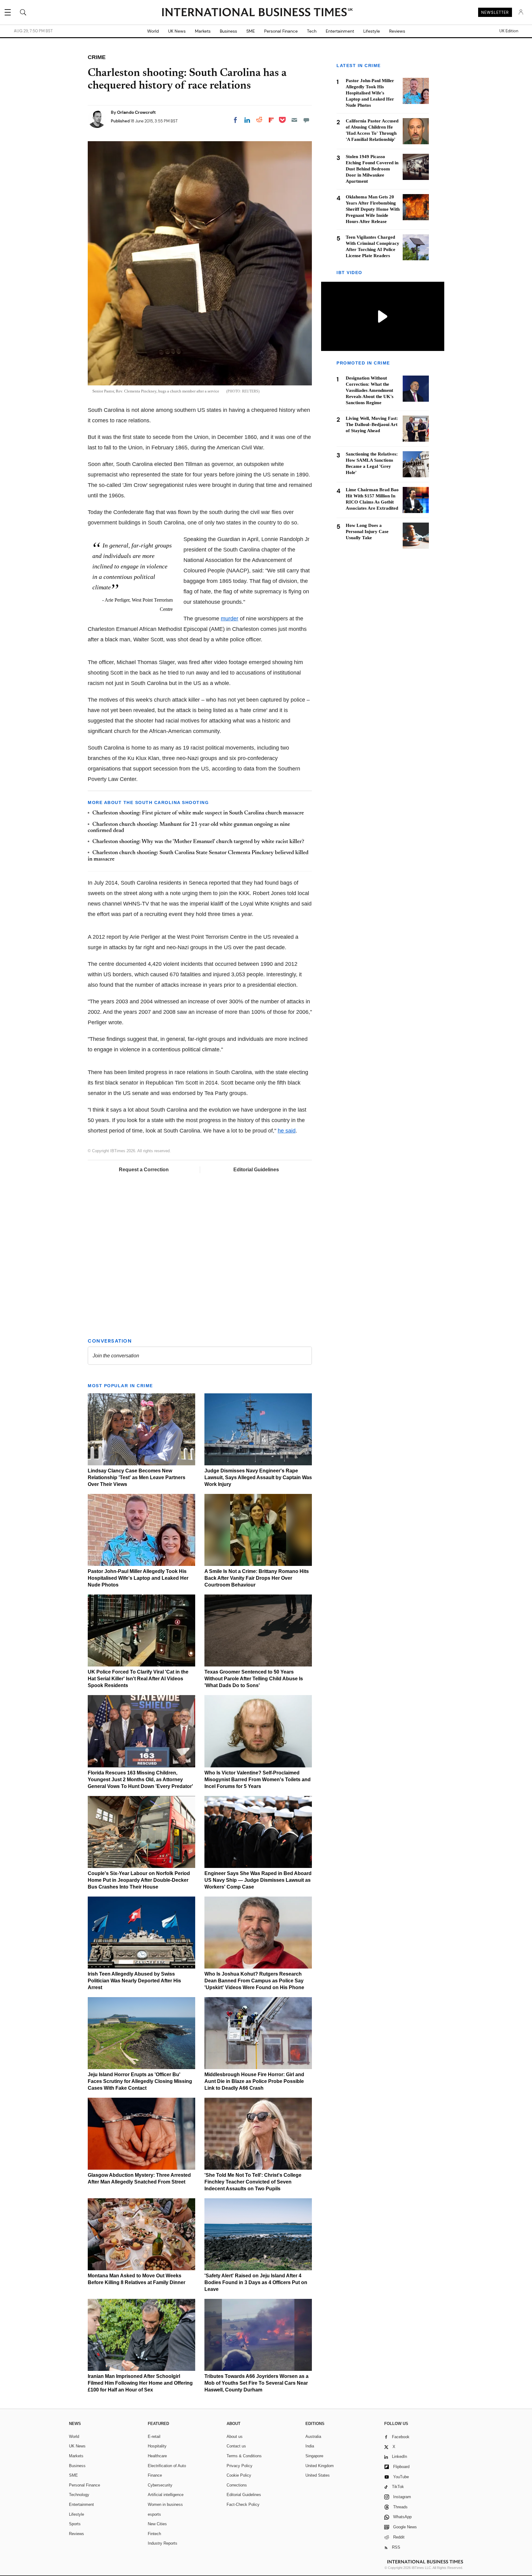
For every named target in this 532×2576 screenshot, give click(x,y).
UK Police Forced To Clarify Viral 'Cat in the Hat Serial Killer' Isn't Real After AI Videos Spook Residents (138, 1679)
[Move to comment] (306, 120)
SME (251, 31)
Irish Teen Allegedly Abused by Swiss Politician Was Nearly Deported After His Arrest (134, 1981)
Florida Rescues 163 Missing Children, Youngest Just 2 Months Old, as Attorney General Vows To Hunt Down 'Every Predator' (140, 1780)
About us (235, 2437)
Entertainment (340, 31)
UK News (177, 31)
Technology (79, 2495)
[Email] (294, 120)
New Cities (157, 2524)
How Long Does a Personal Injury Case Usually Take (367, 532)
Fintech (154, 2534)
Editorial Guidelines (256, 1170)
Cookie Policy (239, 2475)
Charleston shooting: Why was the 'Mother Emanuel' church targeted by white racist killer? (198, 842)
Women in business (165, 2504)
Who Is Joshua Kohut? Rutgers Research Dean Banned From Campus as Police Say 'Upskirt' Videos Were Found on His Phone (254, 1981)
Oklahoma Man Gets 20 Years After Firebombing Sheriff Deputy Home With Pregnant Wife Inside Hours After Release (373, 209)
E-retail (154, 2437)
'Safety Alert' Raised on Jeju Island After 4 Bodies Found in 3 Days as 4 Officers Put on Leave (256, 2282)
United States (318, 2475)
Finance (155, 2475)
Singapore (314, 2456)
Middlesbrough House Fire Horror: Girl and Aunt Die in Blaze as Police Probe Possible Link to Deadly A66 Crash (254, 2081)
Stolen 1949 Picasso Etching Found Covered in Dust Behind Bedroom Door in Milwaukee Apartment (372, 169)
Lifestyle (372, 31)
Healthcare (157, 2456)
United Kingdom (320, 2466)
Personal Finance (281, 31)
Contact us (236, 2446)
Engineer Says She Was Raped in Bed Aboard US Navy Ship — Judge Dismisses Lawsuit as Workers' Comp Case (258, 1880)
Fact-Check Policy (243, 2504)
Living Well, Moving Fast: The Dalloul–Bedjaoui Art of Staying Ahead (372, 424)
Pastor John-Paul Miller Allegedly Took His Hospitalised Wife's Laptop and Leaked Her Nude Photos (138, 1578)
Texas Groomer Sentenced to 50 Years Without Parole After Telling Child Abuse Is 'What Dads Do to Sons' (254, 1679)
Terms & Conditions (244, 2456)
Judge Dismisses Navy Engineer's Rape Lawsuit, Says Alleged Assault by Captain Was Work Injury (258, 1477)
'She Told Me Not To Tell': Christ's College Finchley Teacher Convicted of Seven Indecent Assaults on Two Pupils (253, 2182)
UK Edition (509, 31)
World (153, 31)
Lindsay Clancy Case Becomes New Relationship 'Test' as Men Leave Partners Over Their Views (137, 1477)
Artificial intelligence (166, 2495)
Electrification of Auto (167, 2466)
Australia (313, 2437)
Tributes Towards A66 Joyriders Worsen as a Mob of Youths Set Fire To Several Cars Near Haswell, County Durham (256, 2383)
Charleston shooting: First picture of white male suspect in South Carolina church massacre (198, 813)
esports (154, 2514)
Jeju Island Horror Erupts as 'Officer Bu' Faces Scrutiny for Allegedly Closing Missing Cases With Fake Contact (140, 2081)
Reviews (397, 31)
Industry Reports (163, 2543)
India (310, 2446)
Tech (312, 31)
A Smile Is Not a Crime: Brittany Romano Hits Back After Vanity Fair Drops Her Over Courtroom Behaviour (257, 1578)
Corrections (237, 2485)
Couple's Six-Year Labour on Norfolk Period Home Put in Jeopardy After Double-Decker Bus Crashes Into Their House (139, 1880)
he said (287, 1131)
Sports (75, 2524)
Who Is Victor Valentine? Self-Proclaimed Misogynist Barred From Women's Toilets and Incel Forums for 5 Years (258, 1780)
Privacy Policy (240, 2466)
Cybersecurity (160, 2485)
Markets (203, 31)
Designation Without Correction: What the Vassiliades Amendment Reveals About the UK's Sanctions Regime (370, 391)
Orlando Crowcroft (136, 112)
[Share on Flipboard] (271, 120)
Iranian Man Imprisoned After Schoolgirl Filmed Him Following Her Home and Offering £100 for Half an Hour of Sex (140, 2383)
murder (230, 619)
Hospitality (157, 2446)
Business (228, 31)
